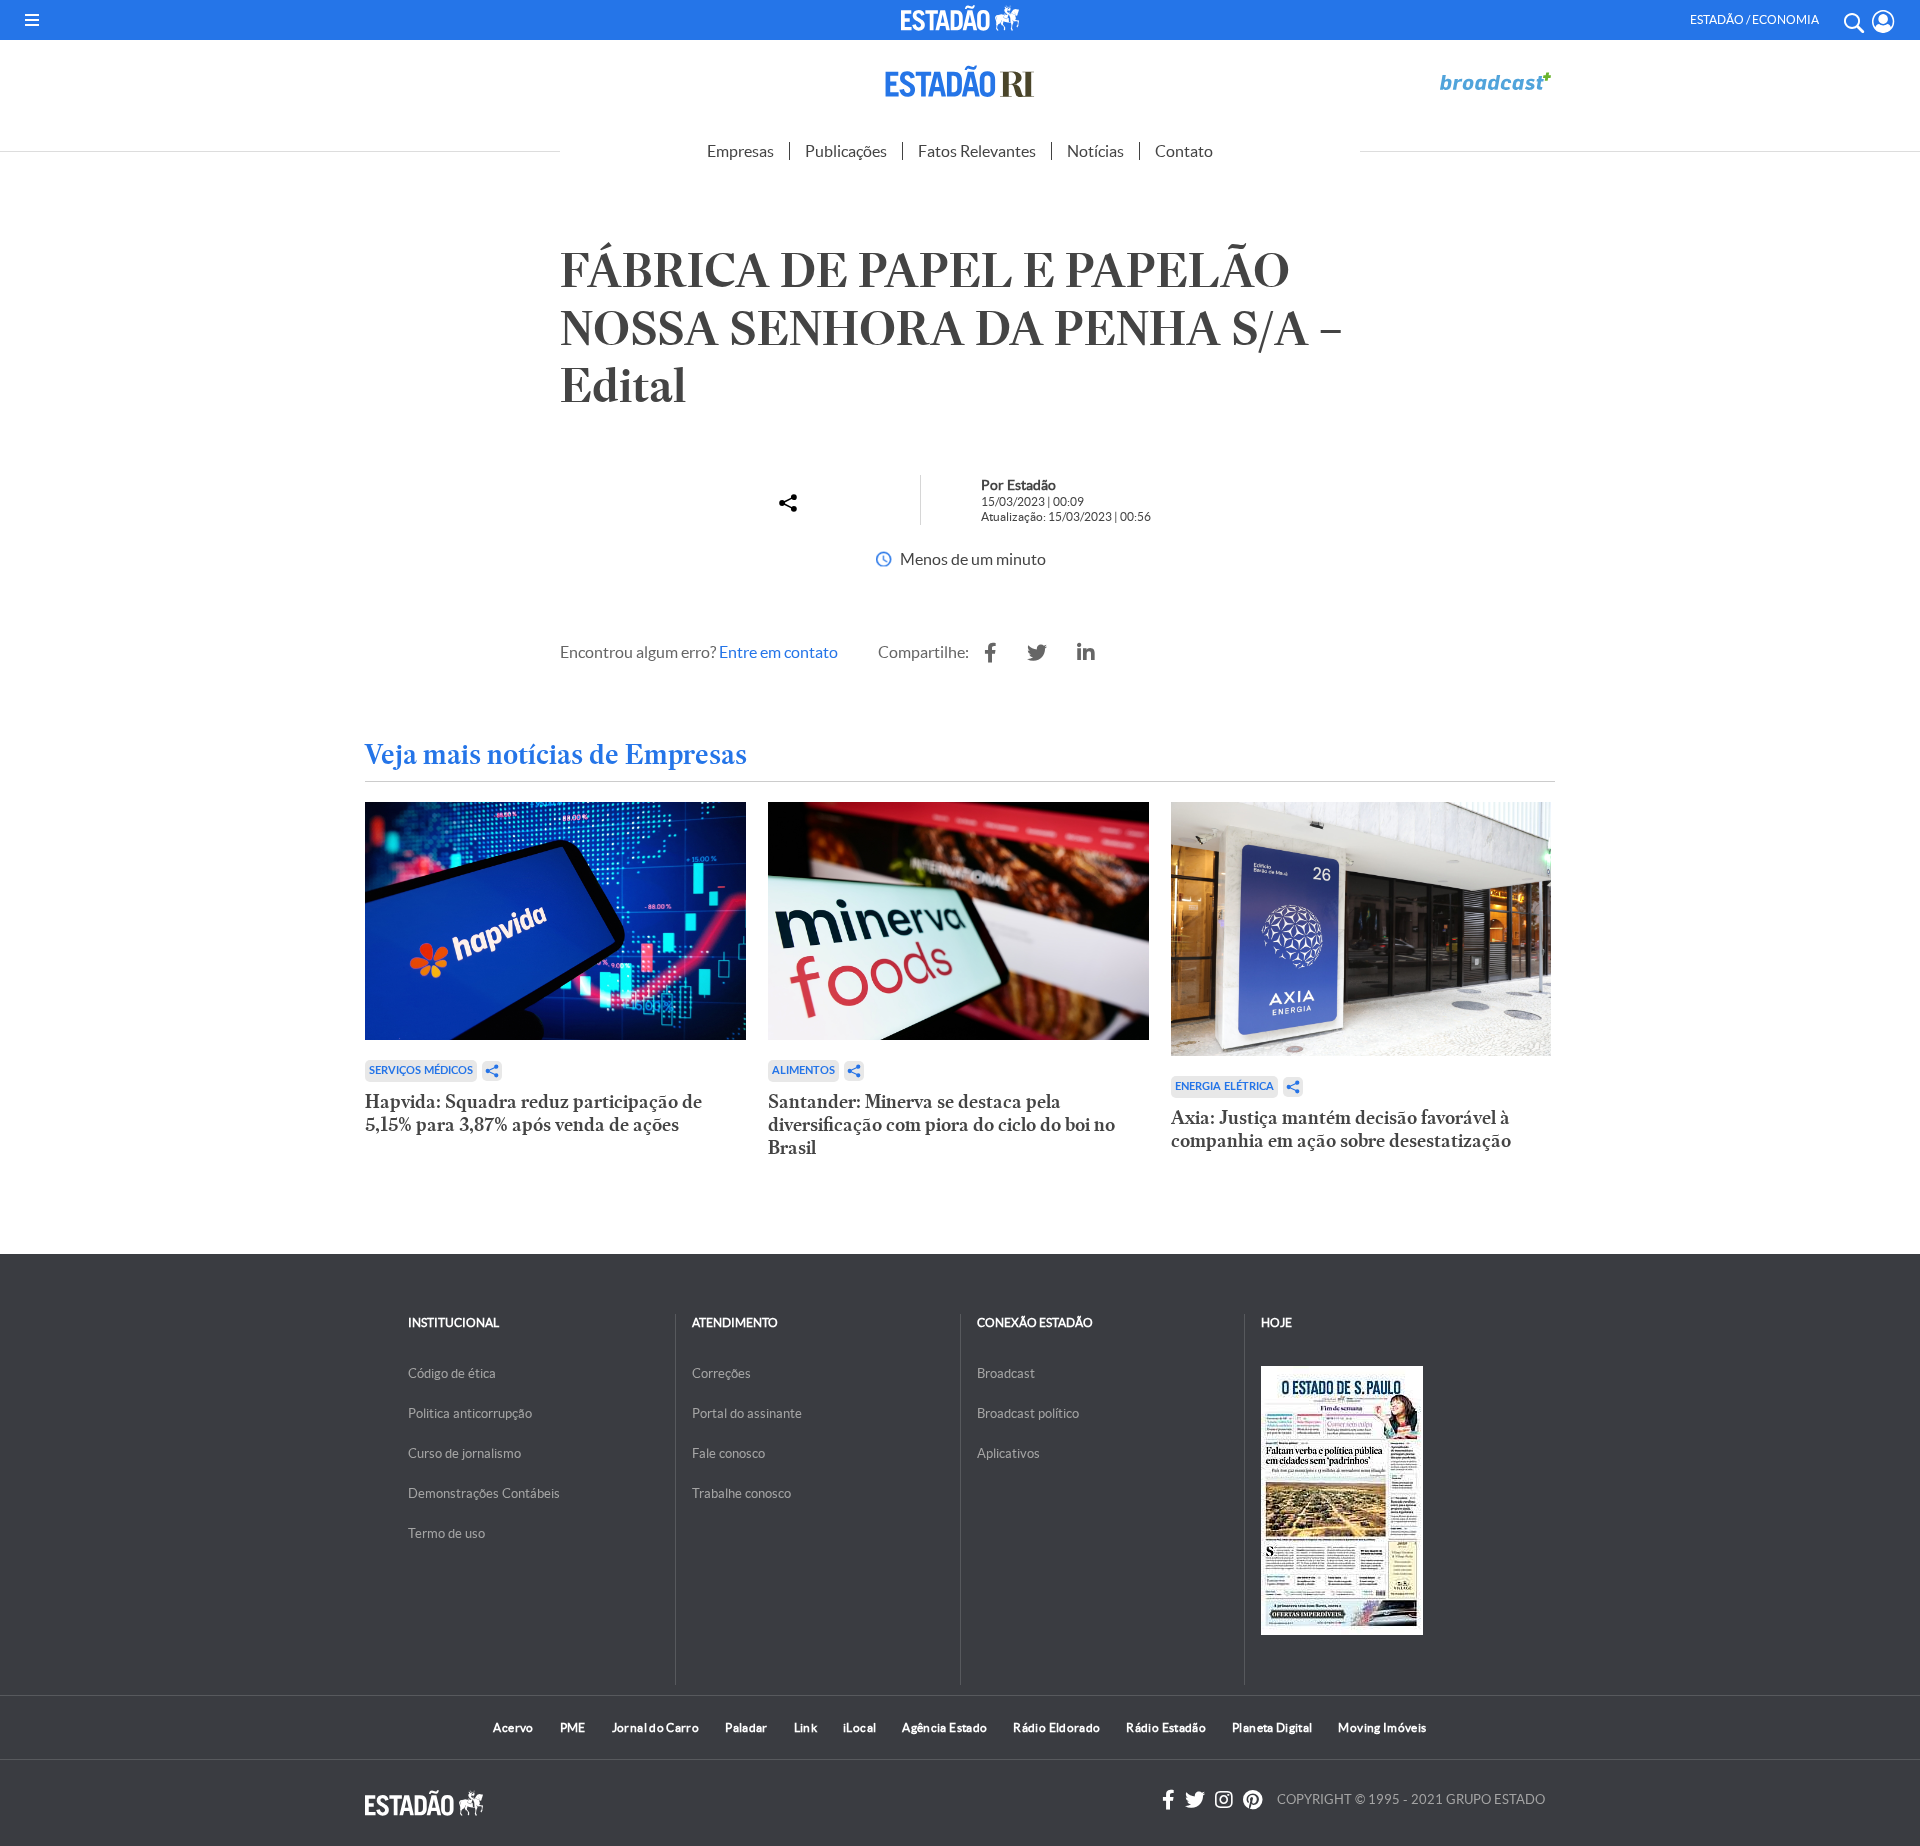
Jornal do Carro (655, 1727)
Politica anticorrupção (470, 1413)
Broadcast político (1028, 1413)
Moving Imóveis (1382, 1727)
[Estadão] (964, 18)
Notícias (1095, 151)
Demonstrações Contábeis (484, 1493)
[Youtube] (1252, 1800)
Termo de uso (446, 1533)
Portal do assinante (747, 1413)
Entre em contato (778, 652)
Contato (1184, 151)
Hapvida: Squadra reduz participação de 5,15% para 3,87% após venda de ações (533, 1113)
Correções (721, 1373)
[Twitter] (1195, 1800)
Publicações (846, 151)
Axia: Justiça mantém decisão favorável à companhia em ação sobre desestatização (1341, 1129)
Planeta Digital (1272, 1727)
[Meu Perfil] (1883, 21)
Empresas (740, 151)
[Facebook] (1168, 1800)
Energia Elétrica (1224, 1086)
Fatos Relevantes (977, 151)
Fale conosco (728, 1453)
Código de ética (452, 1373)
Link (805, 1727)
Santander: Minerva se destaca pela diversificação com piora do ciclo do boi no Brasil (941, 1124)
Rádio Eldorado (1056, 1727)
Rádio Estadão (1166, 1727)
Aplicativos (1008, 1453)
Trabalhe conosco (741, 1493)
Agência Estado (944, 1727)
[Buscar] (1853, 20)
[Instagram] (1224, 1800)
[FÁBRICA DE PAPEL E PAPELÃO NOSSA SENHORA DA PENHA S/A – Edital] (990, 653)
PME (573, 1727)
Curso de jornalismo (464, 1453)
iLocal (859, 1727)
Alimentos (803, 1070)
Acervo (513, 1727)
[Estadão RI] (960, 81)
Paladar (746, 1727)
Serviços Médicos (421, 1070)
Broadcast (1006, 1373)
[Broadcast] (1495, 81)
